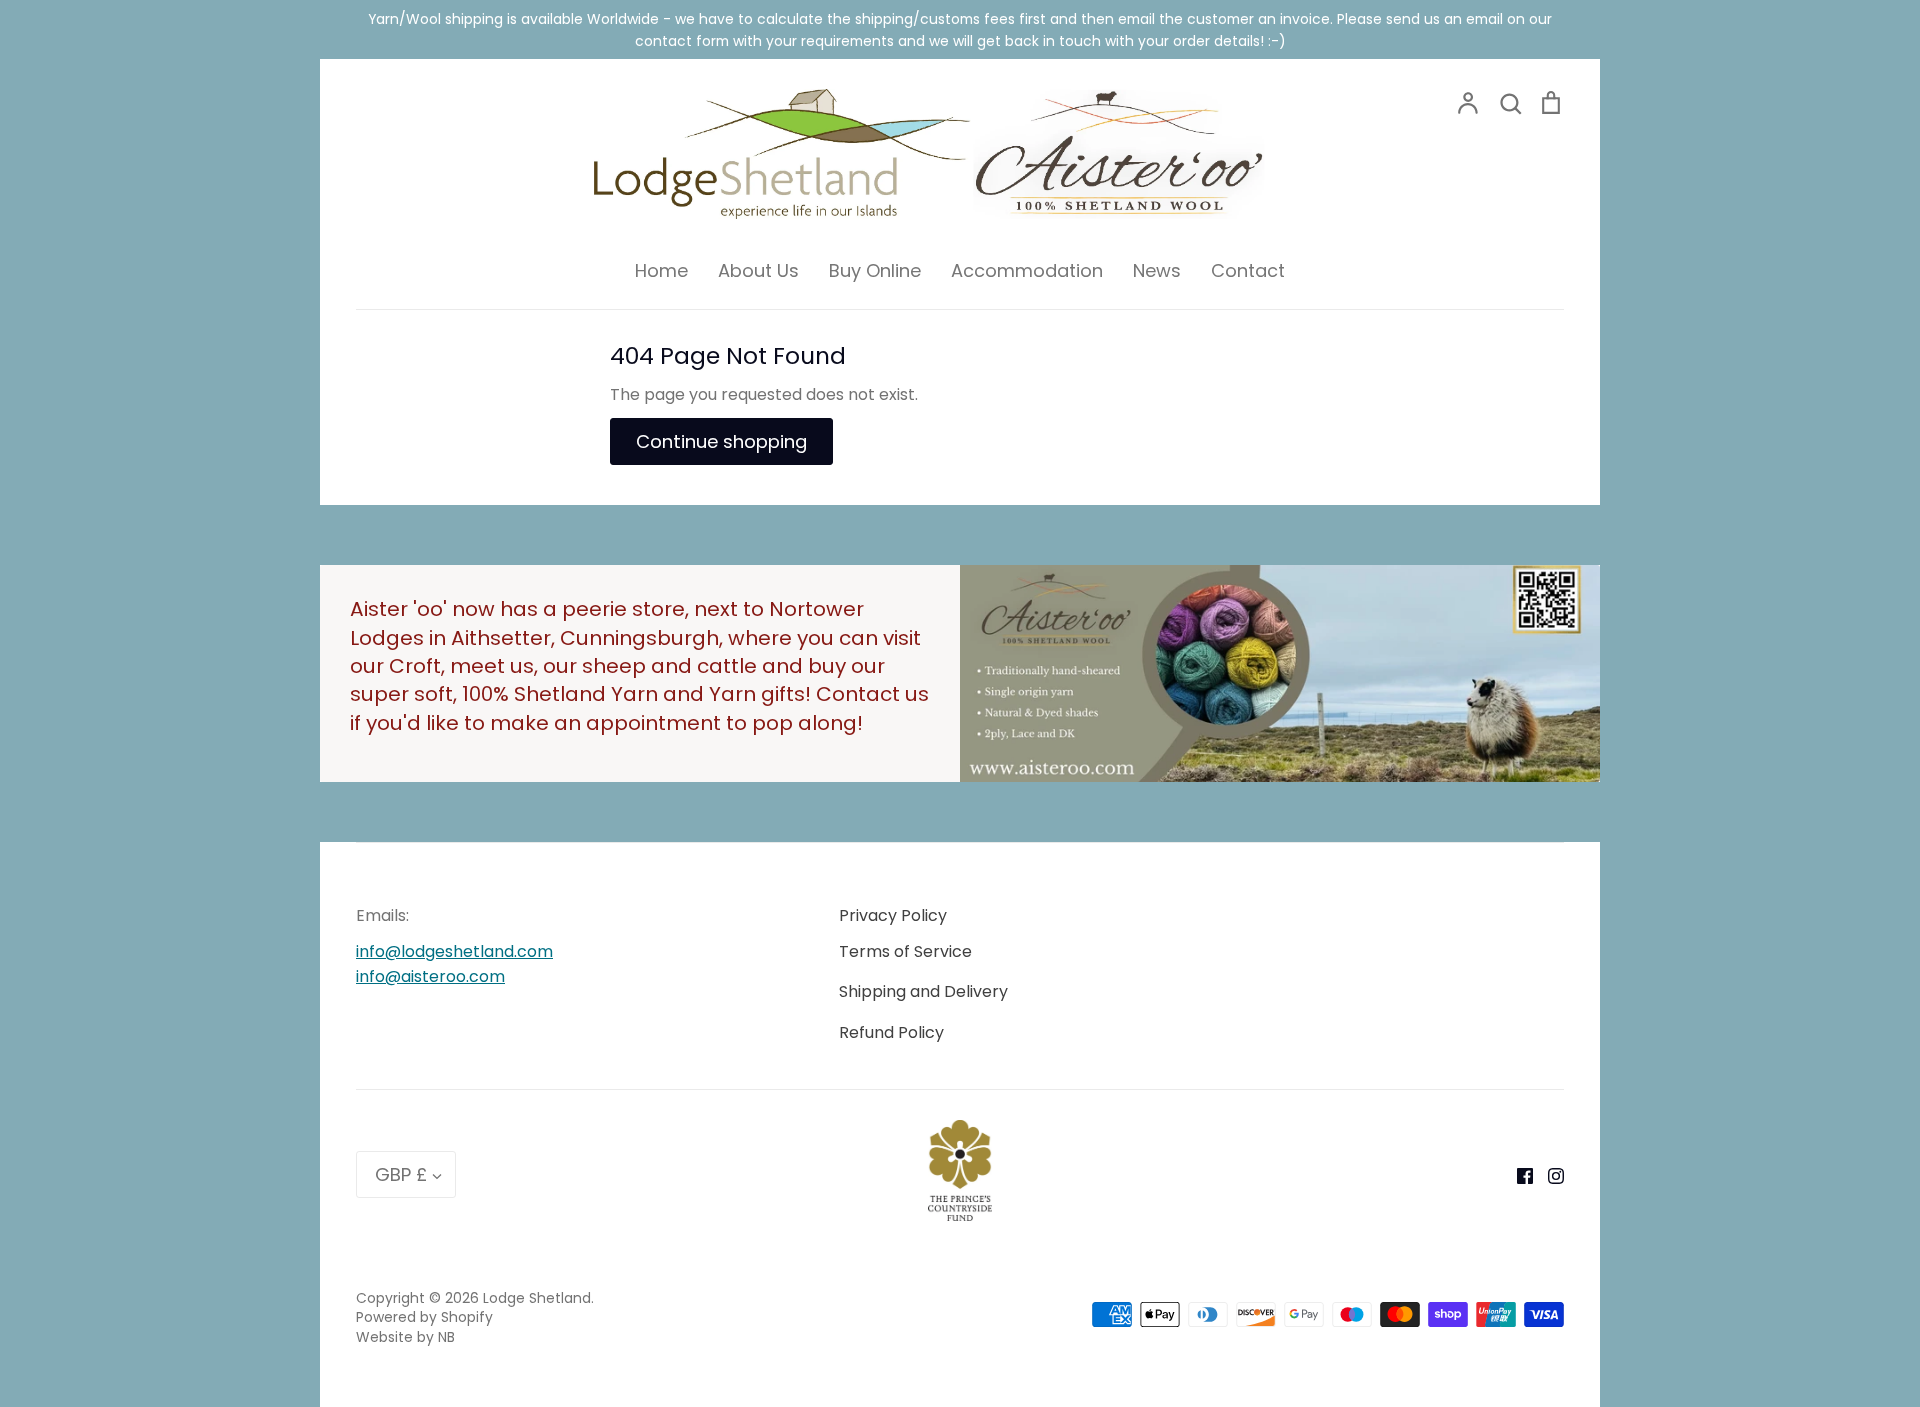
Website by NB (405, 1337)
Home (661, 270)
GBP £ (401, 1174)
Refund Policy (891, 1032)
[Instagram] (1548, 1174)
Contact (1248, 270)
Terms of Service (905, 951)
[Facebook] (1517, 1174)
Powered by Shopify (424, 1317)
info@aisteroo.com (430, 976)
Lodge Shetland (537, 1298)
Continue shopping (721, 441)
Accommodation (1027, 270)
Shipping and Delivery (923, 991)
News (1157, 270)
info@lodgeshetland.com (454, 951)
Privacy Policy (893, 915)
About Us (758, 270)
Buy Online (875, 270)
